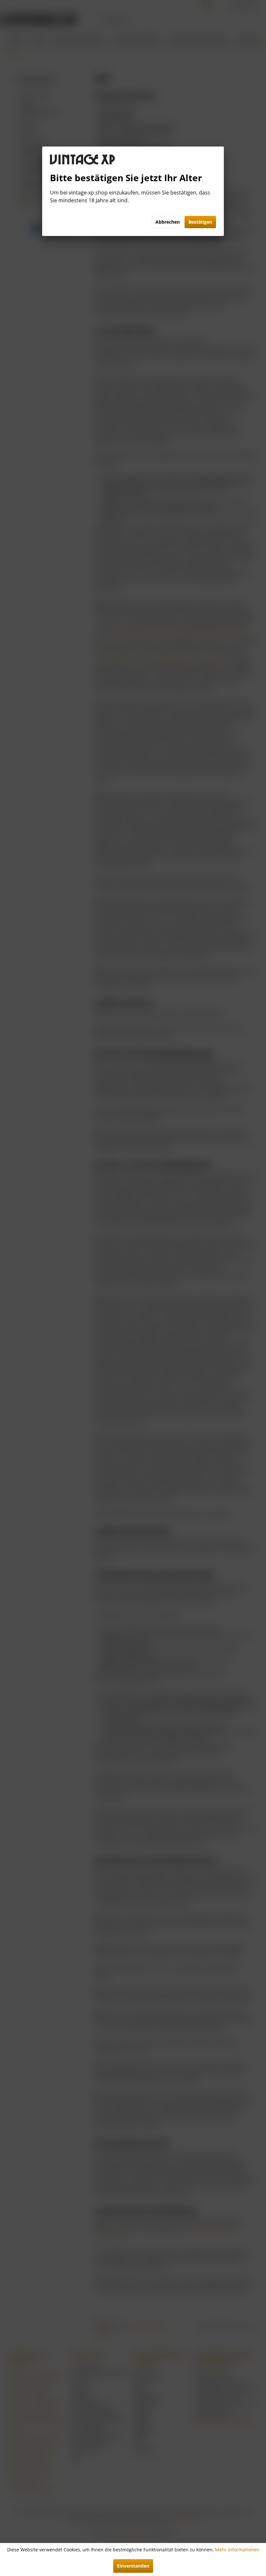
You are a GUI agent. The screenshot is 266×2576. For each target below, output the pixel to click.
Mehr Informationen (237, 2550)
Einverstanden (133, 2566)
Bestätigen (200, 222)
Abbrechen (168, 222)
